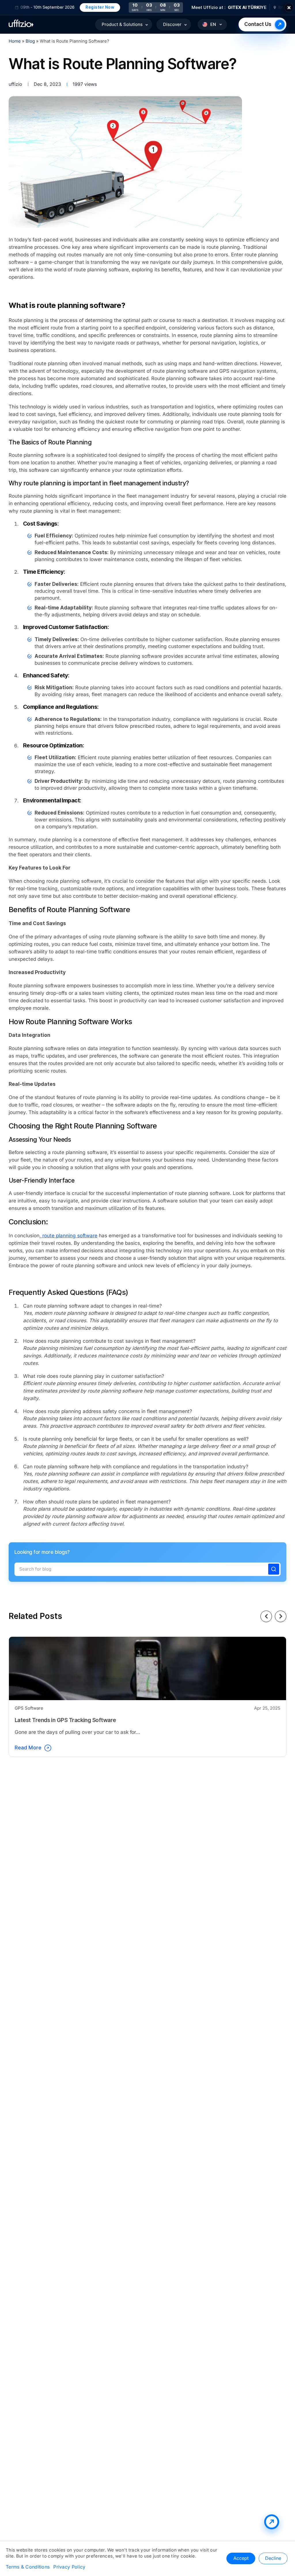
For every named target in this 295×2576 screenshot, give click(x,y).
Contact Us (258, 24)
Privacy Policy (69, 2567)
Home (15, 41)
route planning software (69, 1236)
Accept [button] (241, 2558)
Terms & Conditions (28, 2567)
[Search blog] (274, 1569)
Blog (31, 41)
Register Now (72, 7)
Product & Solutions (122, 24)
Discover (172, 24)
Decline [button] (273, 2558)
